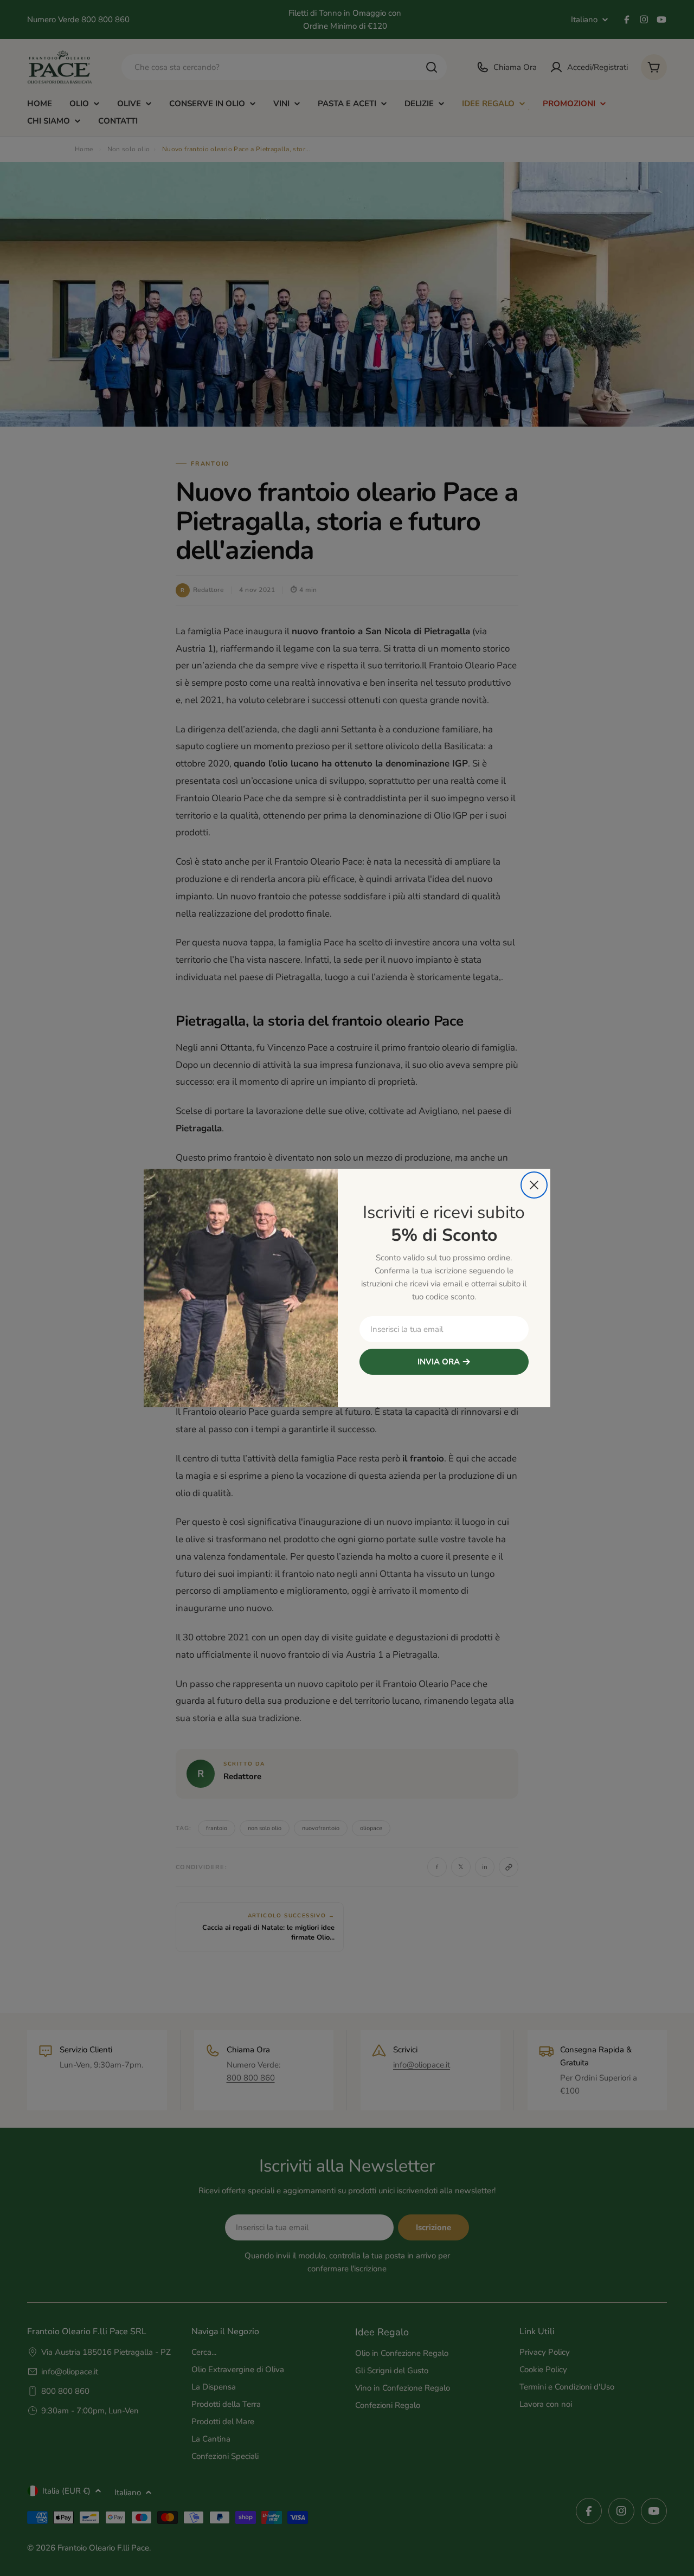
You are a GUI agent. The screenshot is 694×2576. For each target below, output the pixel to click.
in (125, 1302)
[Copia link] (125, 1329)
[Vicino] (534, 1185)
